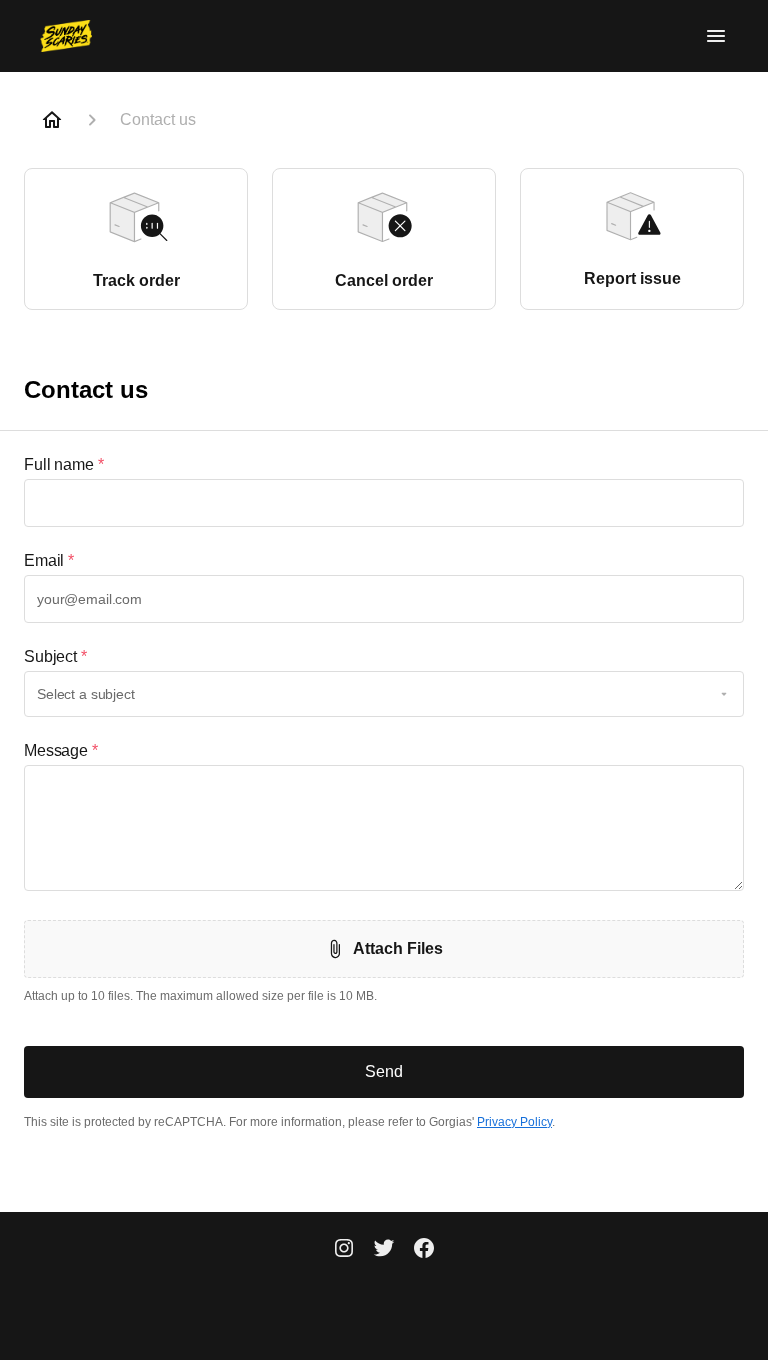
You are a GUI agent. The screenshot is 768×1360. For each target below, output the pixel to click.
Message (61, 750)
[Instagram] (344, 1250)
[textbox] (384, 503)
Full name (64, 464)
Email (49, 560)
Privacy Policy (514, 1122)
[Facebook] (424, 1250)
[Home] (52, 120)
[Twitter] (384, 1250)
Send (384, 1071)
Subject (55, 656)
